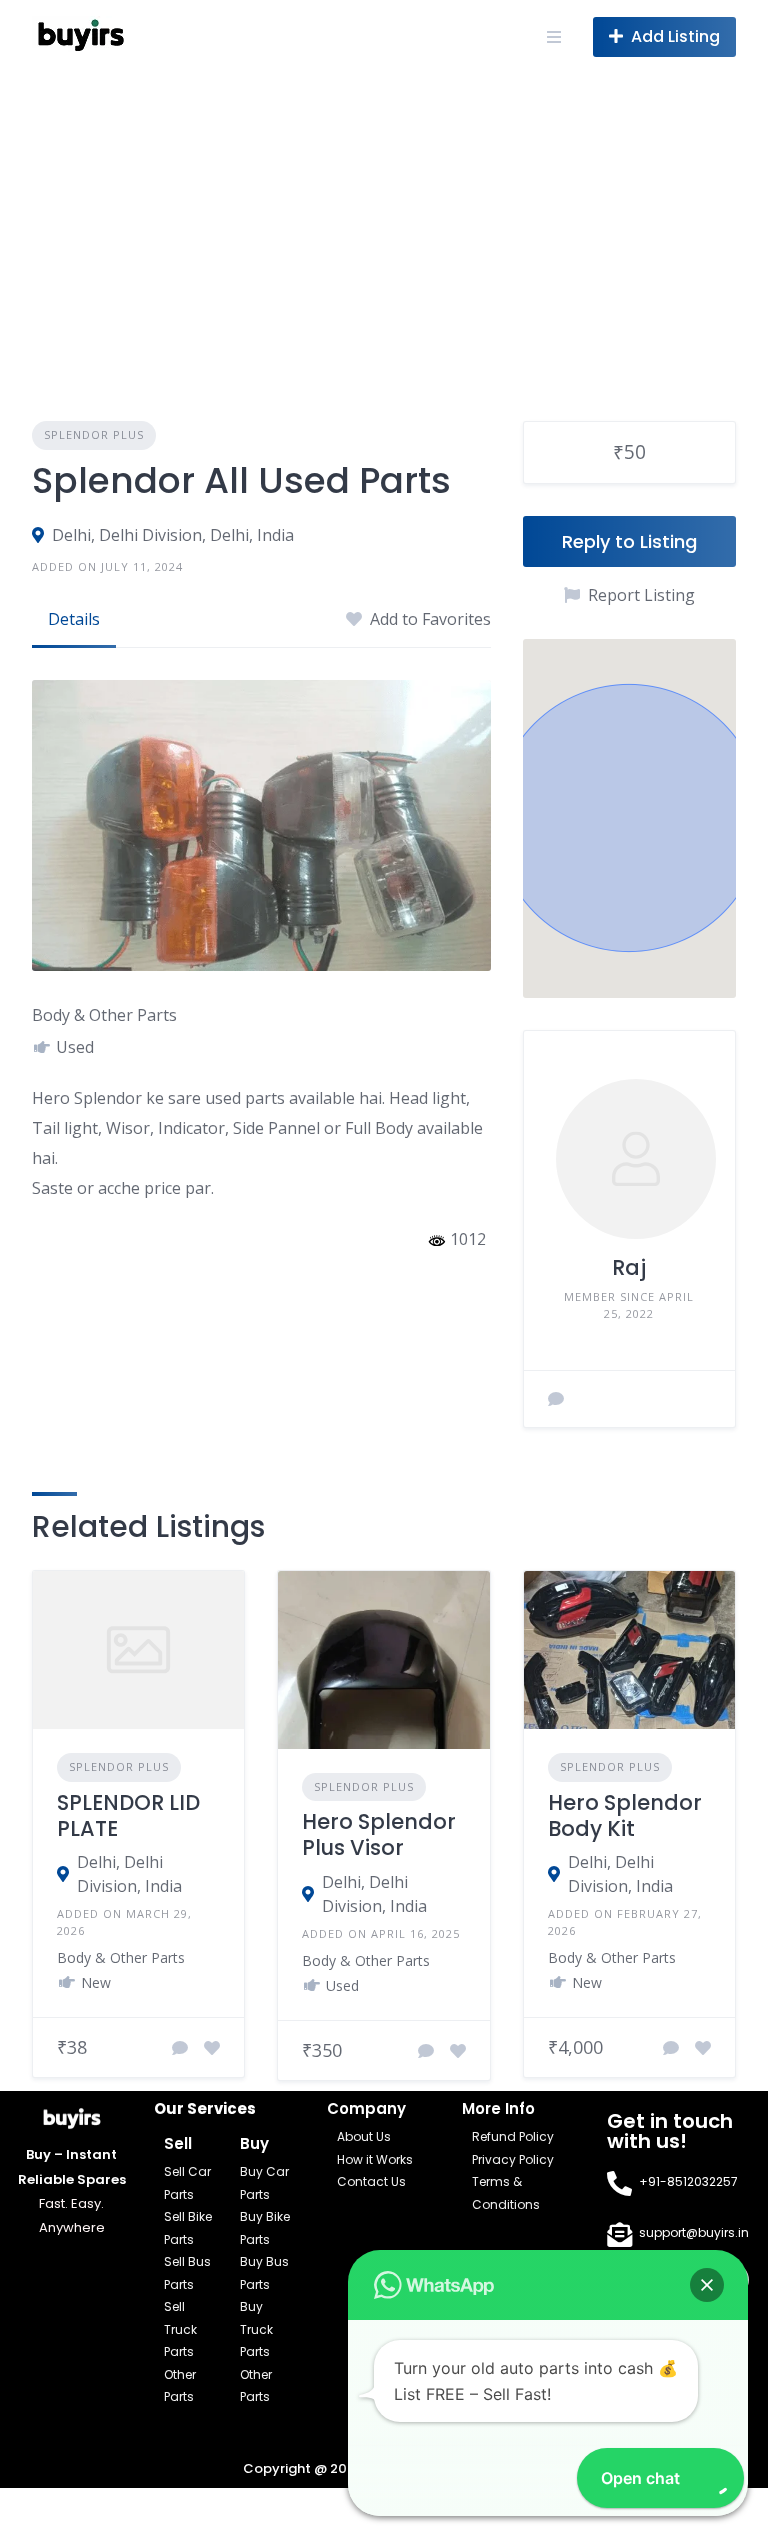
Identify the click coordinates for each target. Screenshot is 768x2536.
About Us (364, 2136)
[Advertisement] (384, 223)
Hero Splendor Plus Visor (379, 1834)
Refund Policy (513, 2136)
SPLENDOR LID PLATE (128, 1815)
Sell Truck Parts (180, 2329)
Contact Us (371, 2181)
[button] (707, 2285)
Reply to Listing (629, 541)
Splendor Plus (94, 434)
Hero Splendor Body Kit (625, 1815)
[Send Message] (556, 1399)
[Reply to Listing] (180, 2048)
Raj (629, 1267)
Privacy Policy (513, 2159)
